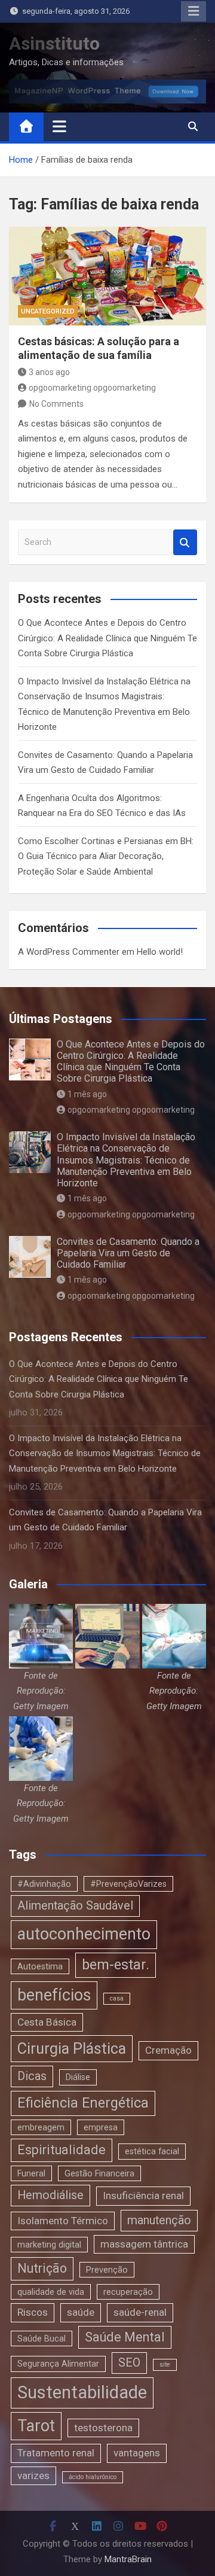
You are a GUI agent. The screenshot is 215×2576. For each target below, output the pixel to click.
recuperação (128, 2292)
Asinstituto (54, 43)
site (165, 2365)
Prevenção (107, 2270)
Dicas (32, 2076)
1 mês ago (87, 1094)
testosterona (103, 2428)
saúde (81, 2312)
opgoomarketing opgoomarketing (92, 388)
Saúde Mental (125, 2337)
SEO (129, 2363)
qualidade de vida (51, 2292)
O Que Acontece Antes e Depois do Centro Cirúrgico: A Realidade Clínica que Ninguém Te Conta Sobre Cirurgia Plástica (107, 638)
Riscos (33, 2312)
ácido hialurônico (93, 2477)
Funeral (31, 2173)
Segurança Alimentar (58, 2364)
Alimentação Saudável (75, 1906)
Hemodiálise (50, 2195)
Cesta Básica (47, 2022)
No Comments (56, 404)
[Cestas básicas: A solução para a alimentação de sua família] (107, 276)
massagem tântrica (144, 2244)
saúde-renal (140, 2312)
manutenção (159, 2220)
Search (185, 542)
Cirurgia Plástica (72, 2049)
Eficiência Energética (83, 2103)
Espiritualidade (62, 2150)
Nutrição (42, 2268)
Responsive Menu (193, 11)
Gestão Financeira (99, 2173)
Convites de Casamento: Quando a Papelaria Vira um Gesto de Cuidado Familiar (128, 1253)
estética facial (152, 2151)
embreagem (41, 2127)
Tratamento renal (56, 2453)
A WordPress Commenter (69, 952)
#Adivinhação (44, 1884)
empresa (101, 2127)
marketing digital (49, 2245)
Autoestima (40, 1966)
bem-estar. (116, 1965)
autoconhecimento (84, 1934)
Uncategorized (48, 311)
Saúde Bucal (42, 2339)
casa (117, 1998)
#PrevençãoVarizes (128, 1884)
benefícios (54, 1995)
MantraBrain (128, 2559)
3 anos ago (49, 372)
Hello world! (160, 952)
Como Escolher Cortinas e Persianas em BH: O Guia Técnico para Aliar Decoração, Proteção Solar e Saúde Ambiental (106, 856)
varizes (33, 2475)
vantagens (137, 2453)
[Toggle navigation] (59, 126)
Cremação (168, 2050)
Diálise (78, 2077)
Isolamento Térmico (63, 2221)
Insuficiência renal (143, 2196)
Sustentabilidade (82, 2392)
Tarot (36, 2426)
